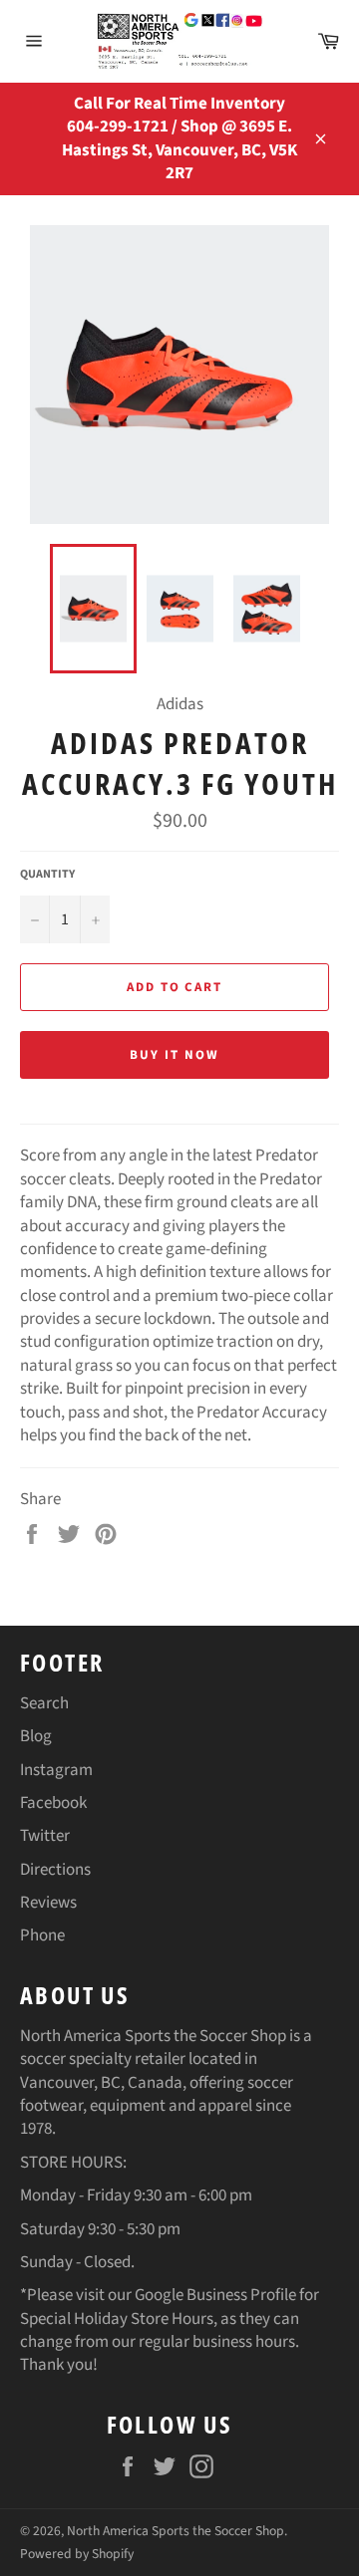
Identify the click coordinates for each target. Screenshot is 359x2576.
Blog (36, 1736)
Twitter (45, 1836)
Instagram (56, 1770)
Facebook (53, 1803)
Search (44, 1703)
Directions (55, 1870)
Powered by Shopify (77, 2554)
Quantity (47, 875)
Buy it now (175, 1055)
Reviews (48, 1903)
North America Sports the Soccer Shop (176, 2531)
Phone (42, 1935)
